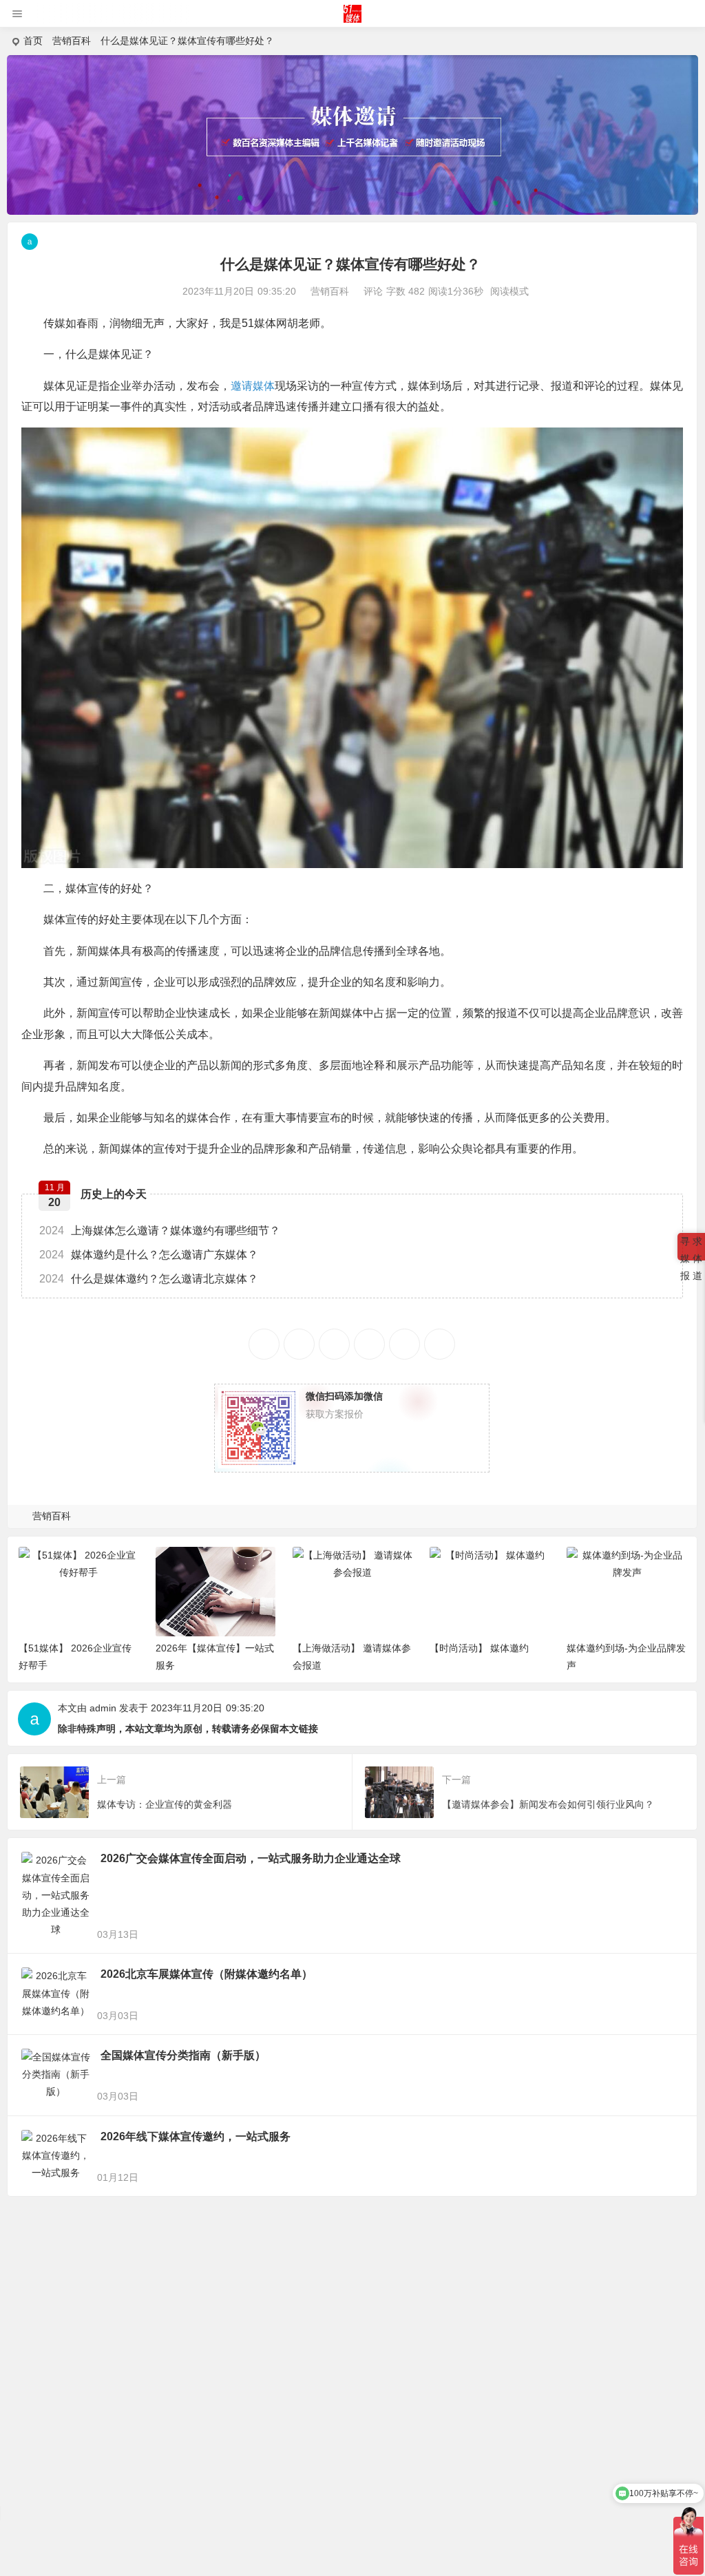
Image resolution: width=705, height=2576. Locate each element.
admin (103, 1708)
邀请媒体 (253, 386)
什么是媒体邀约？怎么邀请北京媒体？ (149, 1279)
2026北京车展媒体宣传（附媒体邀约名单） (207, 1974)
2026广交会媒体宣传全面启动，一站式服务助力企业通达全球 (251, 1858)
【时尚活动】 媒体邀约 (479, 1648)
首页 (33, 41)
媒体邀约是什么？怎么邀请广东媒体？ (149, 1255)
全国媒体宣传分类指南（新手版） (183, 2055)
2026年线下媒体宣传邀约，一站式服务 (196, 2136)
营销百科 (72, 41)
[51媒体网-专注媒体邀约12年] (353, 19)
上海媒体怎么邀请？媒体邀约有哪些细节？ (160, 1231)
